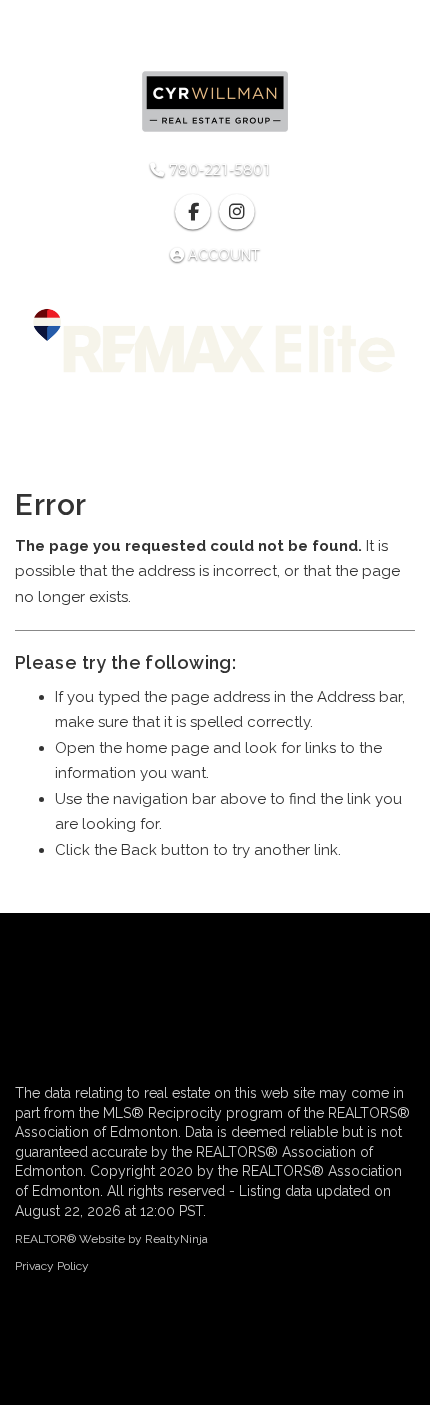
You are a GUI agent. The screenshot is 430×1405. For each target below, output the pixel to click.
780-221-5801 (217, 170)
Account (222, 255)
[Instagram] (236, 212)
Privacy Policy (52, 1266)
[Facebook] (195, 212)
